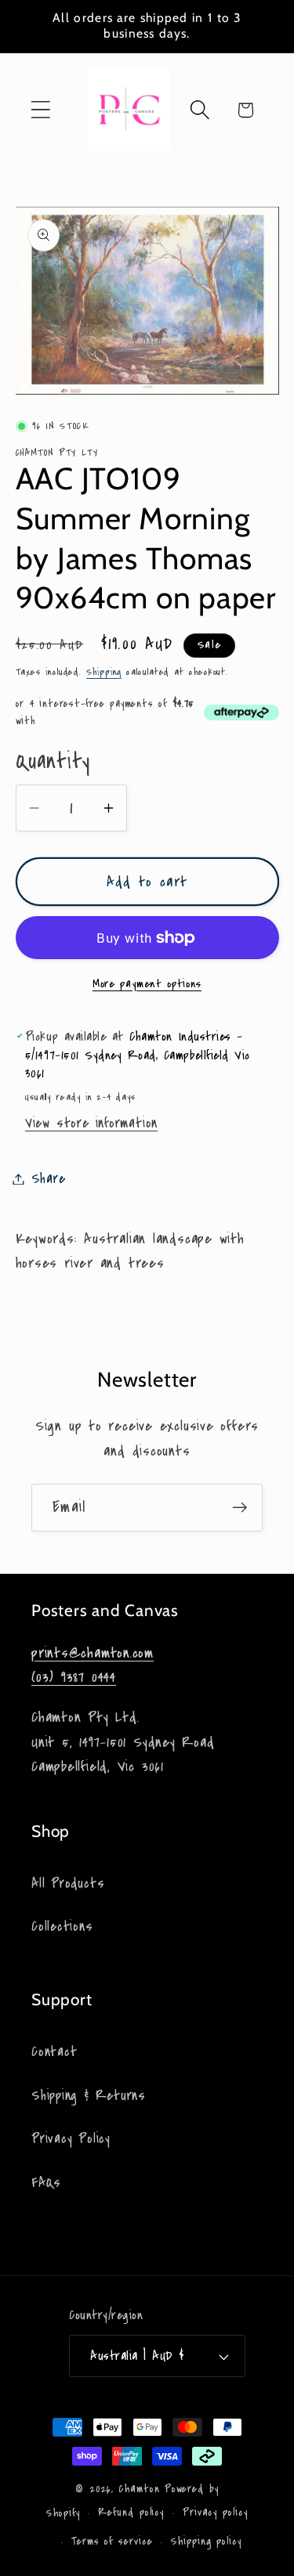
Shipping (104, 672)
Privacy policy (215, 2513)
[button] (40, 110)
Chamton (139, 2489)
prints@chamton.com (93, 1653)
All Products (68, 1883)
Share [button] (49, 1179)
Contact (54, 2052)
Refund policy (131, 2513)
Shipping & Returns (89, 2096)
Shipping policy (206, 2542)
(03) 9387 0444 (74, 1677)
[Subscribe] (240, 1508)
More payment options (147, 984)
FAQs (46, 2183)
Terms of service (112, 2542)
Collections (62, 1927)
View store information (91, 1123)
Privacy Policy (71, 2139)
